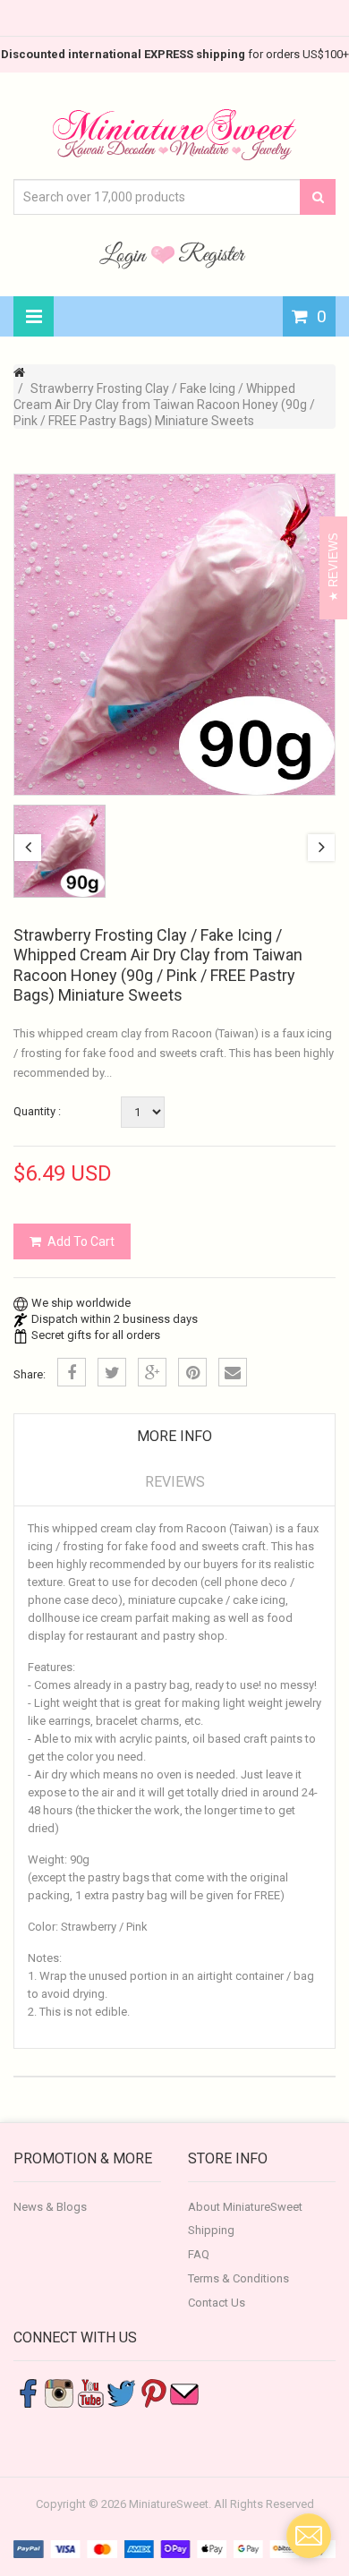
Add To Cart (81, 1241)
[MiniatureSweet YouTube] (90, 2392)
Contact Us (217, 2303)
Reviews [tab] (175, 1482)
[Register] (212, 254)
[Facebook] (72, 1372)
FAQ (199, 2254)
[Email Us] (184, 2392)
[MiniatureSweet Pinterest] (153, 2392)
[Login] (125, 254)
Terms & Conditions (238, 2278)
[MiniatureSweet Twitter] (122, 2392)
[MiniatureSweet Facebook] (28, 2392)
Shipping (211, 2230)
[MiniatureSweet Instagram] (59, 2392)
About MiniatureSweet (245, 2207)
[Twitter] (112, 1372)
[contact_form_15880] (309, 2536)
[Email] (233, 1372)
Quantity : (37, 1111)
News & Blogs (50, 2207)
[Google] (152, 1372)
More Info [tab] (174, 1436)
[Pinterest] (192, 1372)
